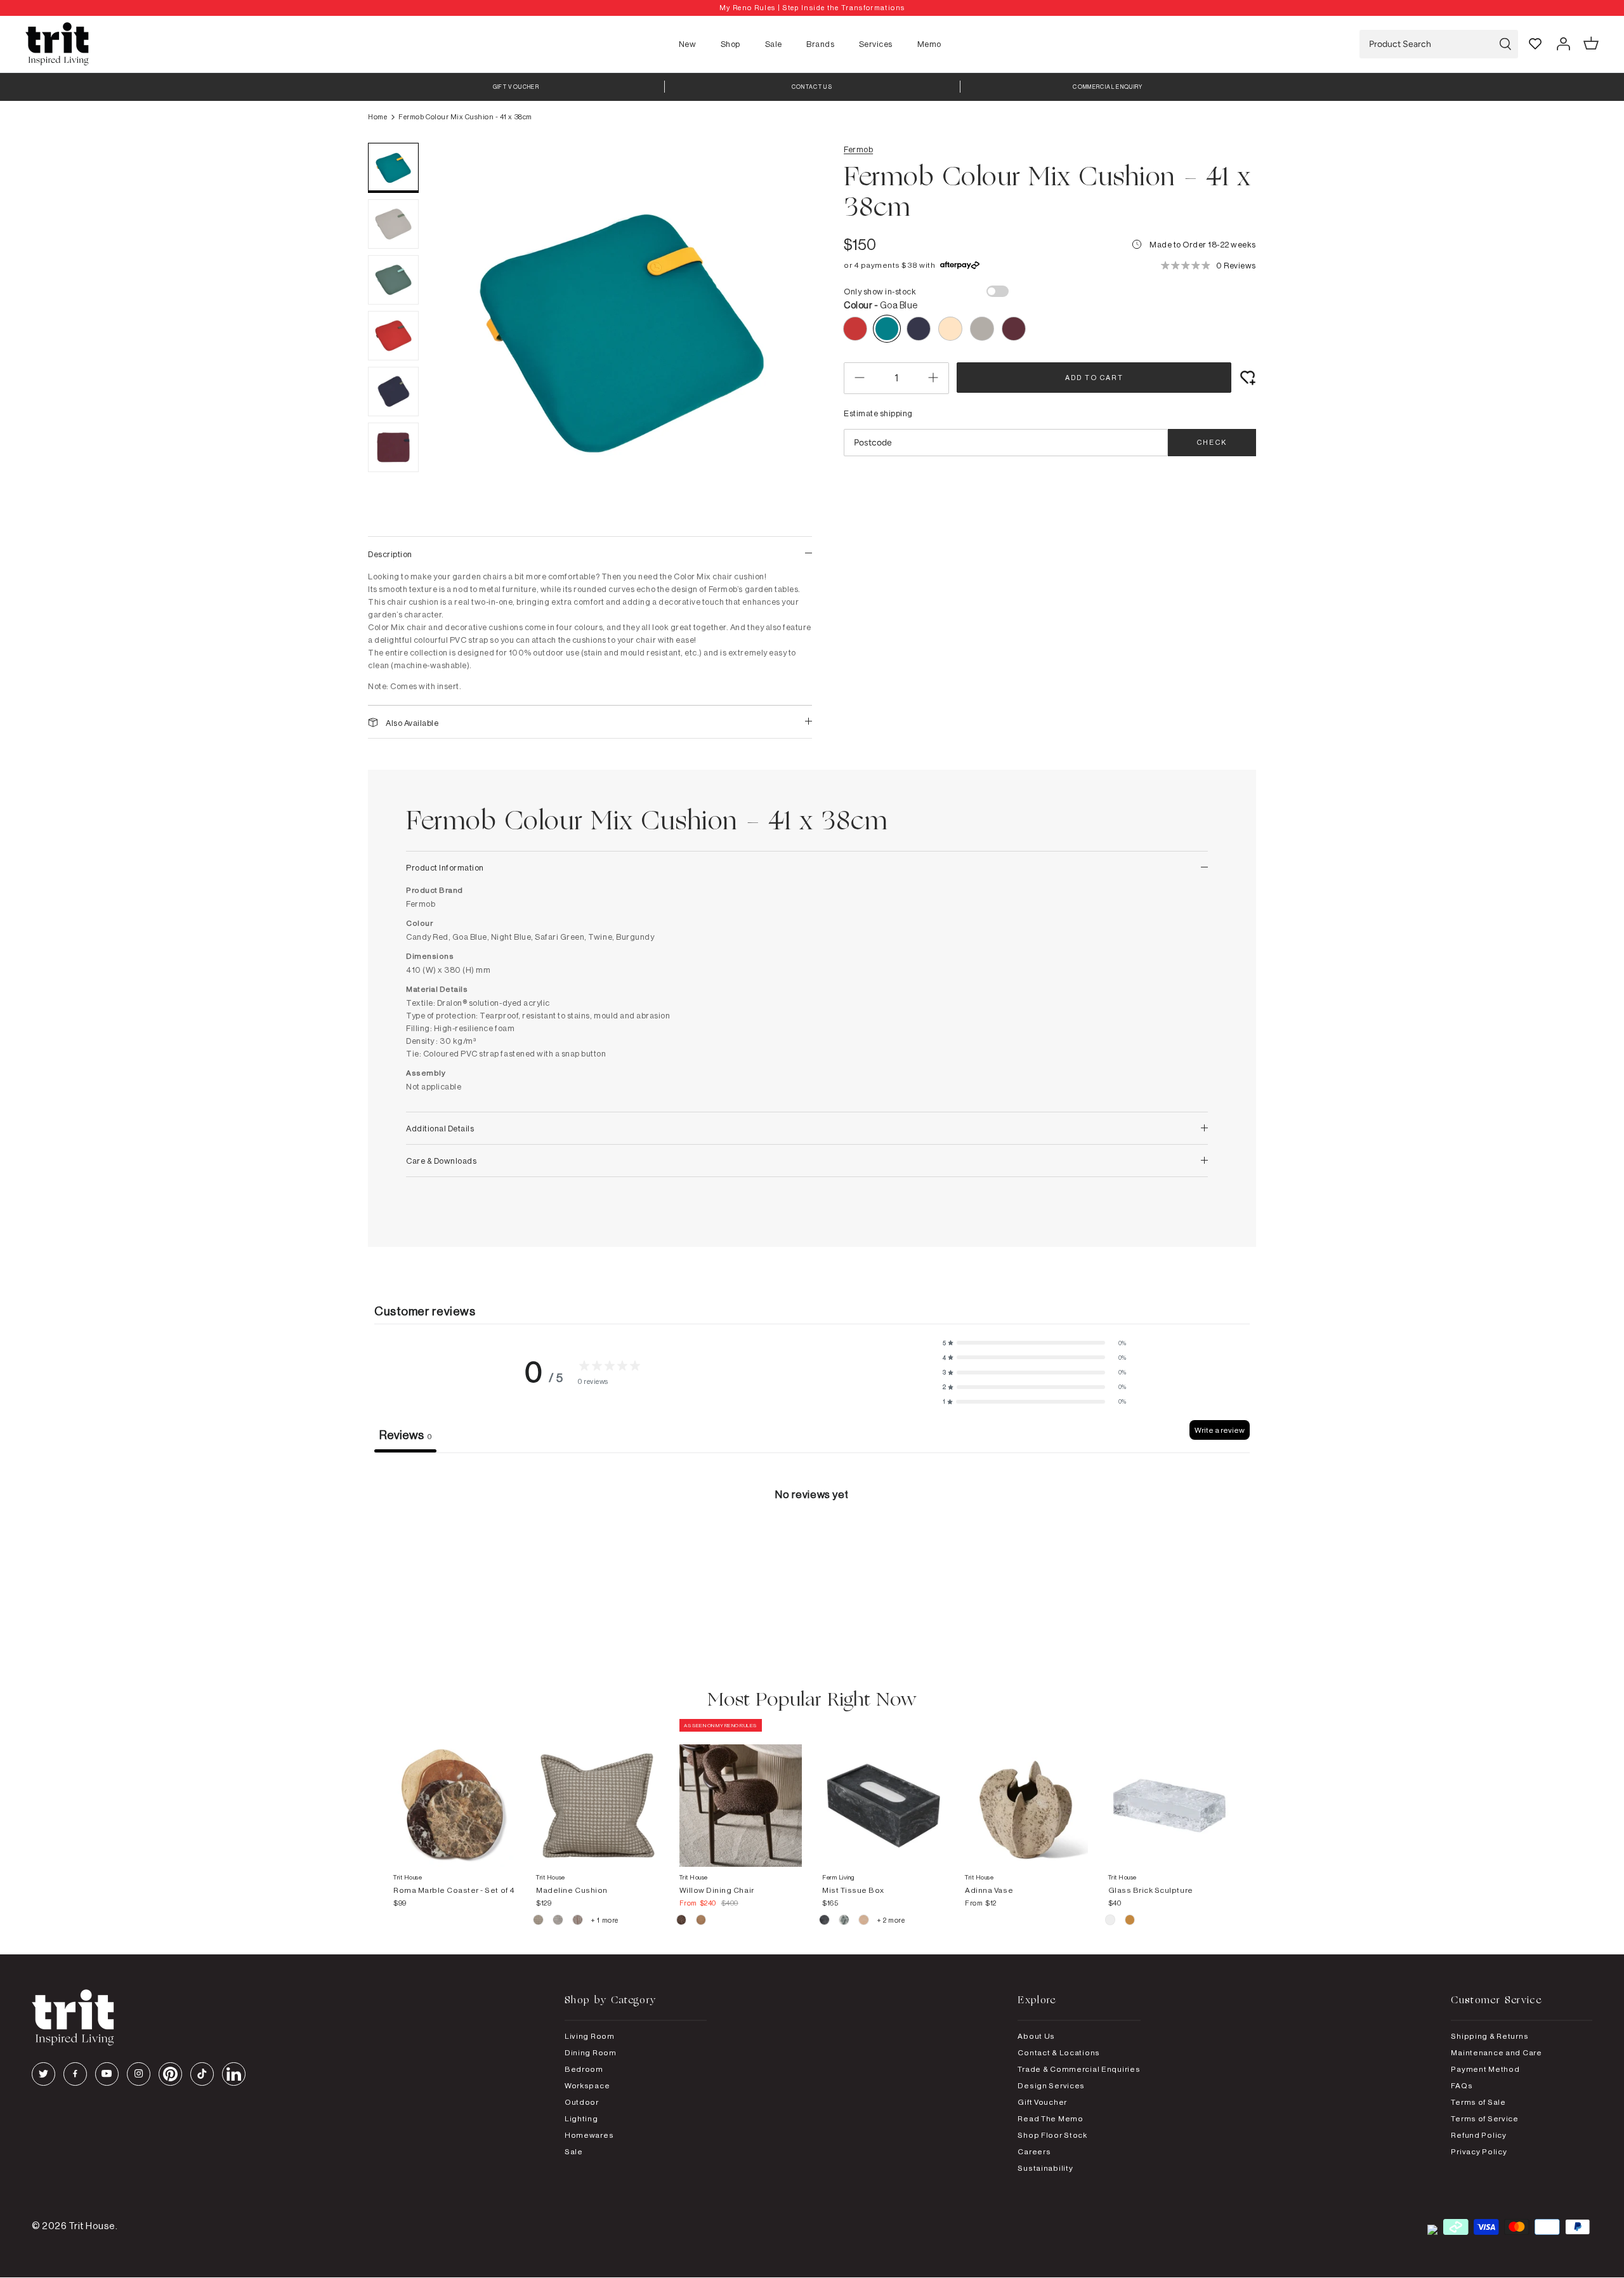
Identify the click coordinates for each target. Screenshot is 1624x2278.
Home (377, 117)
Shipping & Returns (1490, 2036)
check (1212, 442)
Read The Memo (1050, 2118)
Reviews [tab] (405, 1435)
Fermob (858, 149)
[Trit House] (57, 44)
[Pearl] (864, 1921)
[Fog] (559, 1921)
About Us (1036, 2036)
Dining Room (591, 2052)
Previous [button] (457, 333)
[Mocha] (682, 1921)
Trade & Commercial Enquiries (1079, 2069)
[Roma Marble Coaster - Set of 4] (455, 1793)
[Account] (1563, 44)
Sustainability (1045, 2168)
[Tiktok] (202, 2074)
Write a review (1220, 1430)
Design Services (1051, 2085)
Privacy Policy (1479, 2151)
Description (390, 554)
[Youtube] (107, 2074)
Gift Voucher (1042, 2102)
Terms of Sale (1478, 2102)
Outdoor (582, 2102)
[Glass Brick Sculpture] (1169, 1793)
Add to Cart (1094, 378)
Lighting (581, 2118)
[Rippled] (1111, 1921)
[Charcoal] (825, 1921)
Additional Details (440, 1128)
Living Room (590, 2036)
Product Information (445, 867)
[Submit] (1505, 44)
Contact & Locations (1059, 2052)
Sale (774, 44)
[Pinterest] (170, 2074)
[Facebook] (75, 2074)
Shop (730, 44)
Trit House (92, 2226)
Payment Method (1485, 2069)
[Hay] (539, 1921)
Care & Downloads (441, 1161)
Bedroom (584, 2069)
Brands (820, 44)
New (688, 44)
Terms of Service (1485, 2118)
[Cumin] (701, 1921)
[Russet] (578, 1921)
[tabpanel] (812, 1548)
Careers (1034, 2151)
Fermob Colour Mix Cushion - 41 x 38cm (465, 117)
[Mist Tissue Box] (883, 1793)
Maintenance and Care (1496, 2052)
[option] (812, 8)
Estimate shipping (878, 413)
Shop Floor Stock (1052, 2135)
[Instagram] (139, 2074)
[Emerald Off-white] (845, 1921)
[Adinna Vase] (1026, 1793)
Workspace (587, 2085)
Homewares (589, 2135)
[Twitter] (43, 2074)
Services (876, 44)
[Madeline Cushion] (597, 1793)
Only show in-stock (880, 291)
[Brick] (1130, 1921)
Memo (929, 44)
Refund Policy (1478, 2135)
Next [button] (787, 333)
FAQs (1462, 2085)
